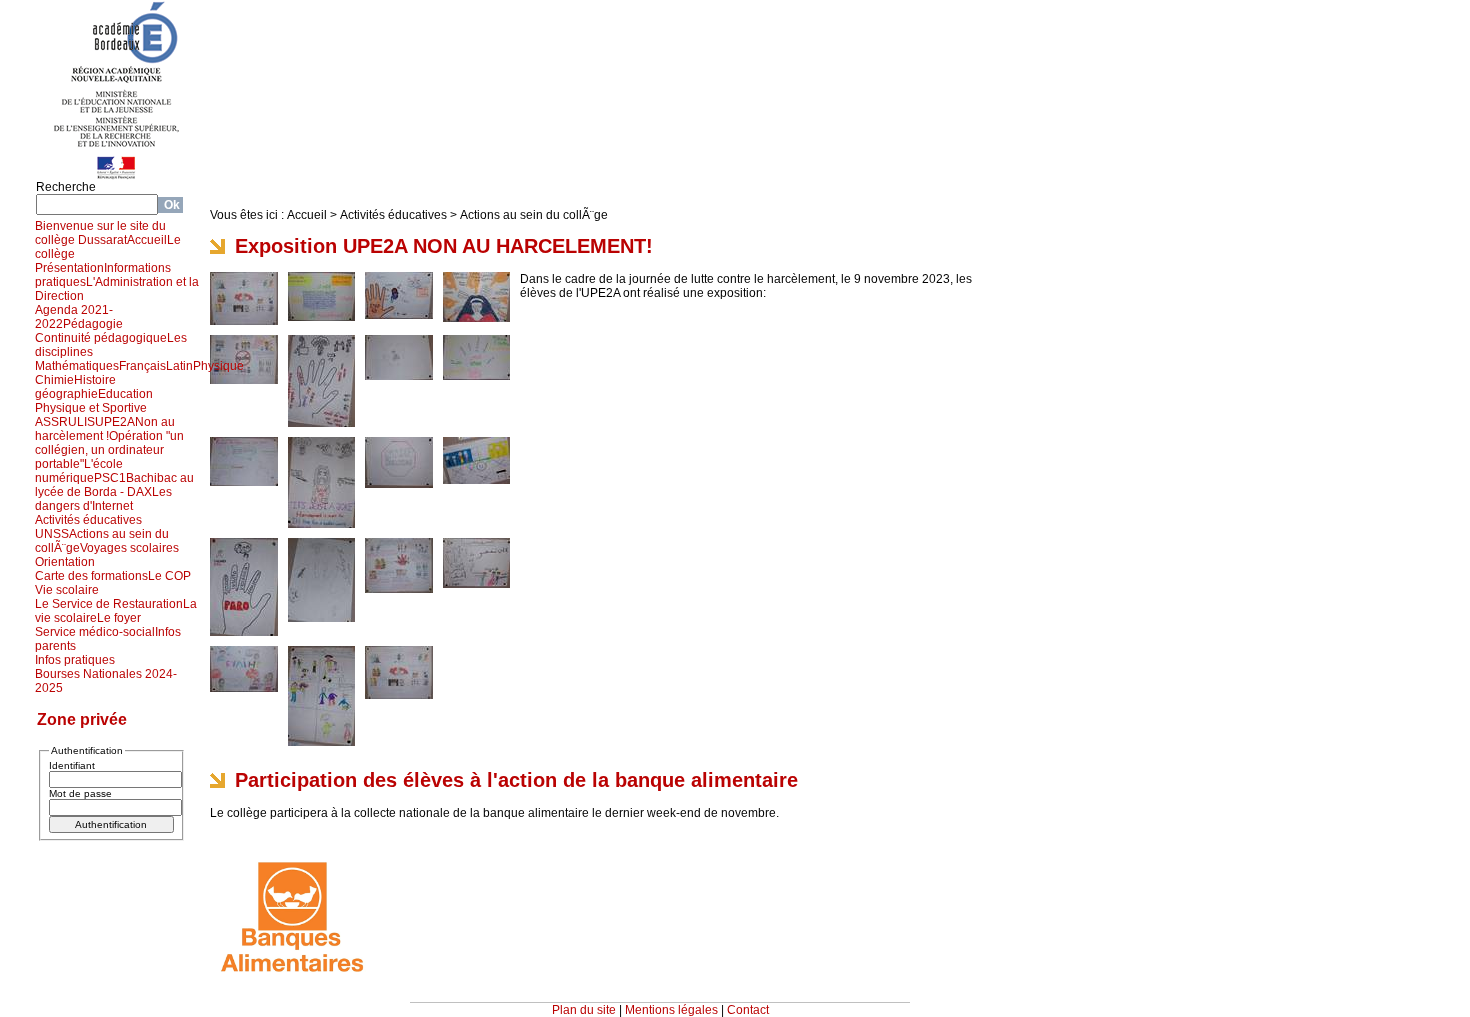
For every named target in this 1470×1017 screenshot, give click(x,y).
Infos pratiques (75, 660)
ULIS (81, 422)
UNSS (52, 534)
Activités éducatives (88, 520)
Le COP (169, 576)
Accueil (147, 240)
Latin (179, 366)
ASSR (51, 422)
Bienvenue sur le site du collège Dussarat (100, 233)
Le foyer (119, 618)
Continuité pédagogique (101, 338)
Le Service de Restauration (109, 604)
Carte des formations (91, 576)
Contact (748, 1010)
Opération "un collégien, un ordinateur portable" (109, 450)
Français (142, 366)
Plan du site (584, 1010)
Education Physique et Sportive (94, 401)
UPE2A (115, 422)
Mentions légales (671, 1010)
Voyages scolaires (129, 548)
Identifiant (72, 765)
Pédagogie (93, 324)
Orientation (65, 562)
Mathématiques (77, 366)
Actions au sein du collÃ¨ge (534, 215)
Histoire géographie (75, 387)
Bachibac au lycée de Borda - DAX (114, 485)
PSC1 (110, 478)
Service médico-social (95, 632)
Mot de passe (80, 793)
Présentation (69, 268)
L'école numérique (79, 471)
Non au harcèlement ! (105, 429)
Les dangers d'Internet (103, 499)
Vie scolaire (67, 590)
